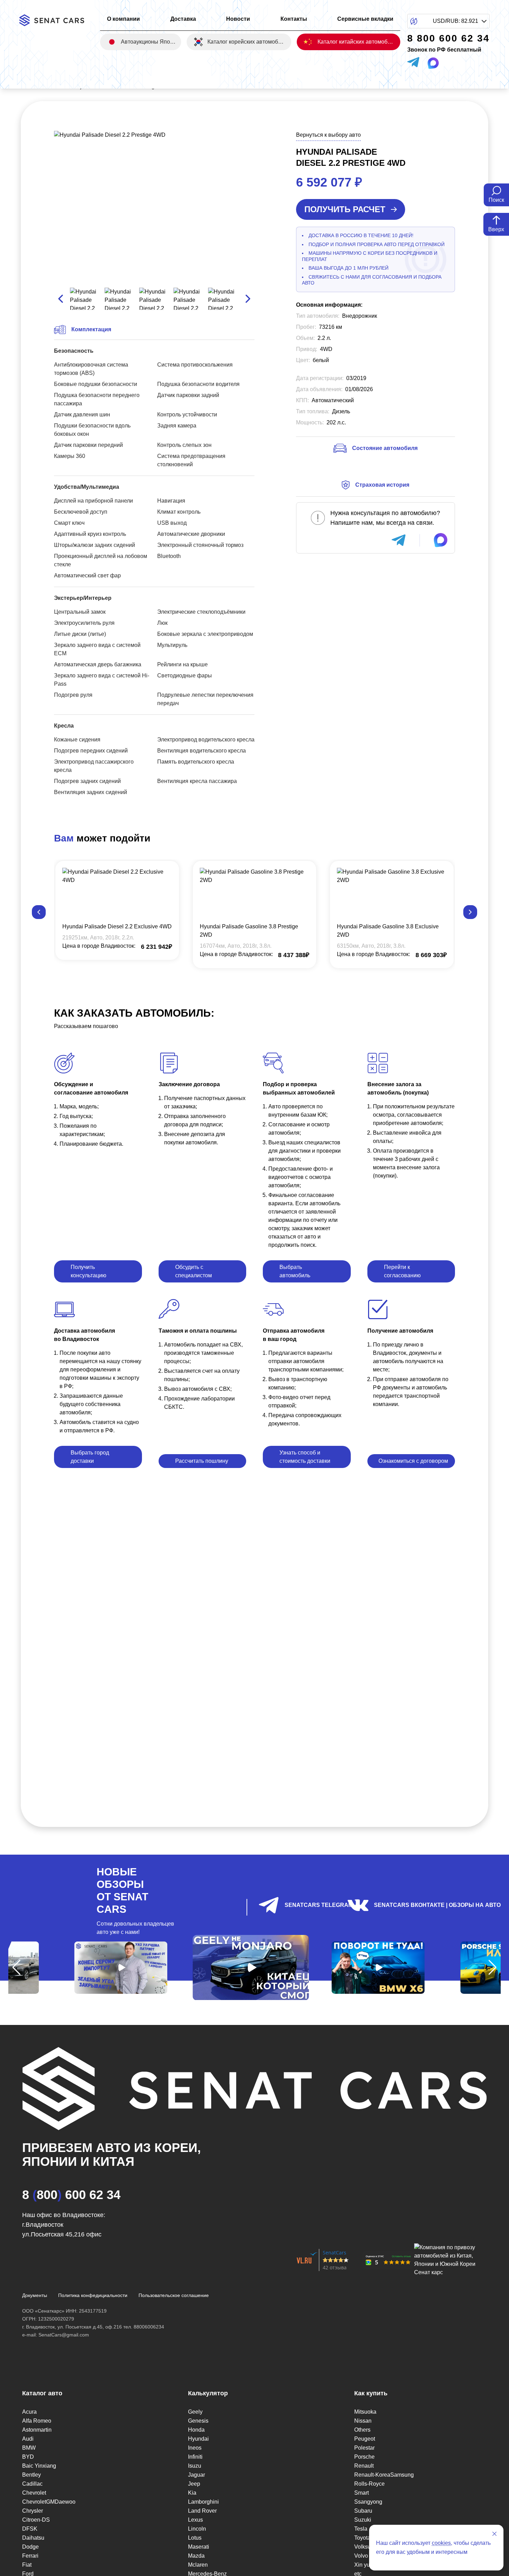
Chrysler (33, 2511)
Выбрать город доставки (90, 1457)
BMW (29, 2448)
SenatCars (334, 2253)
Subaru (363, 2511)
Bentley (32, 2475)
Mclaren (198, 2565)
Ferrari (30, 2556)
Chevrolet (34, 2493)
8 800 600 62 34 (71, 2195)
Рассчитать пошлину (202, 1461)
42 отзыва (335, 2267)
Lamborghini (203, 2502)
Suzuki (363, 2520)
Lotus (195, 2538)
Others (362, 2430)
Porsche (364, 2457)
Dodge (30, 2547)
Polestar (364, 2448)
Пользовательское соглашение (174, 2295)
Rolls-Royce (369, 2484)
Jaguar (197, 2475)
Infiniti (195, 2457)
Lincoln (197, 2529)
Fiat (27, 2565)
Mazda (196, 2556)
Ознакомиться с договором (413, 1461)
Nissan (363, 2421)
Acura (29, 2412)
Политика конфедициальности (93, 2295)
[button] (39, 912)
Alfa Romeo (37, 2421)
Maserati (199, 2547)
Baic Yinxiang (39, 2466)
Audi (28, 2439)
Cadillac (32, 2484)
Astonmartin (37, 2430)
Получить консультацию (88, 1271)
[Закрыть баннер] (494, 2534)
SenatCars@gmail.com (64, 2335)
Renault (364, 2466)
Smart (361, 2493)
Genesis (198, 2421)
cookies (441, 2543)
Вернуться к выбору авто (328, 135)
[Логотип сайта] (56, 20)
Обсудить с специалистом (194, 1271)
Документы (35, 2295)
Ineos (195, 2448)
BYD (28, 2457)
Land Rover (202, 2511)
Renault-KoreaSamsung (384, 2475)
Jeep (194, 2484)
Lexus (195, 2520)
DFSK (30, 2529)
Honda (196, 2430)
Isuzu (195, 2466)
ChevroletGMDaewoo (49, 2502)
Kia (192, 2493)
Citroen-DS (36, 2520)
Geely (195, 2412)
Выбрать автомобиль (295, 1271)
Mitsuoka (365, 2412)
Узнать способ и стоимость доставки (305, 1457)
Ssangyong (368, 2502)
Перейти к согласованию (402, 1271)
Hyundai (198, 2439)
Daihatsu (33, 2538)
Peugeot (365, 2439)
